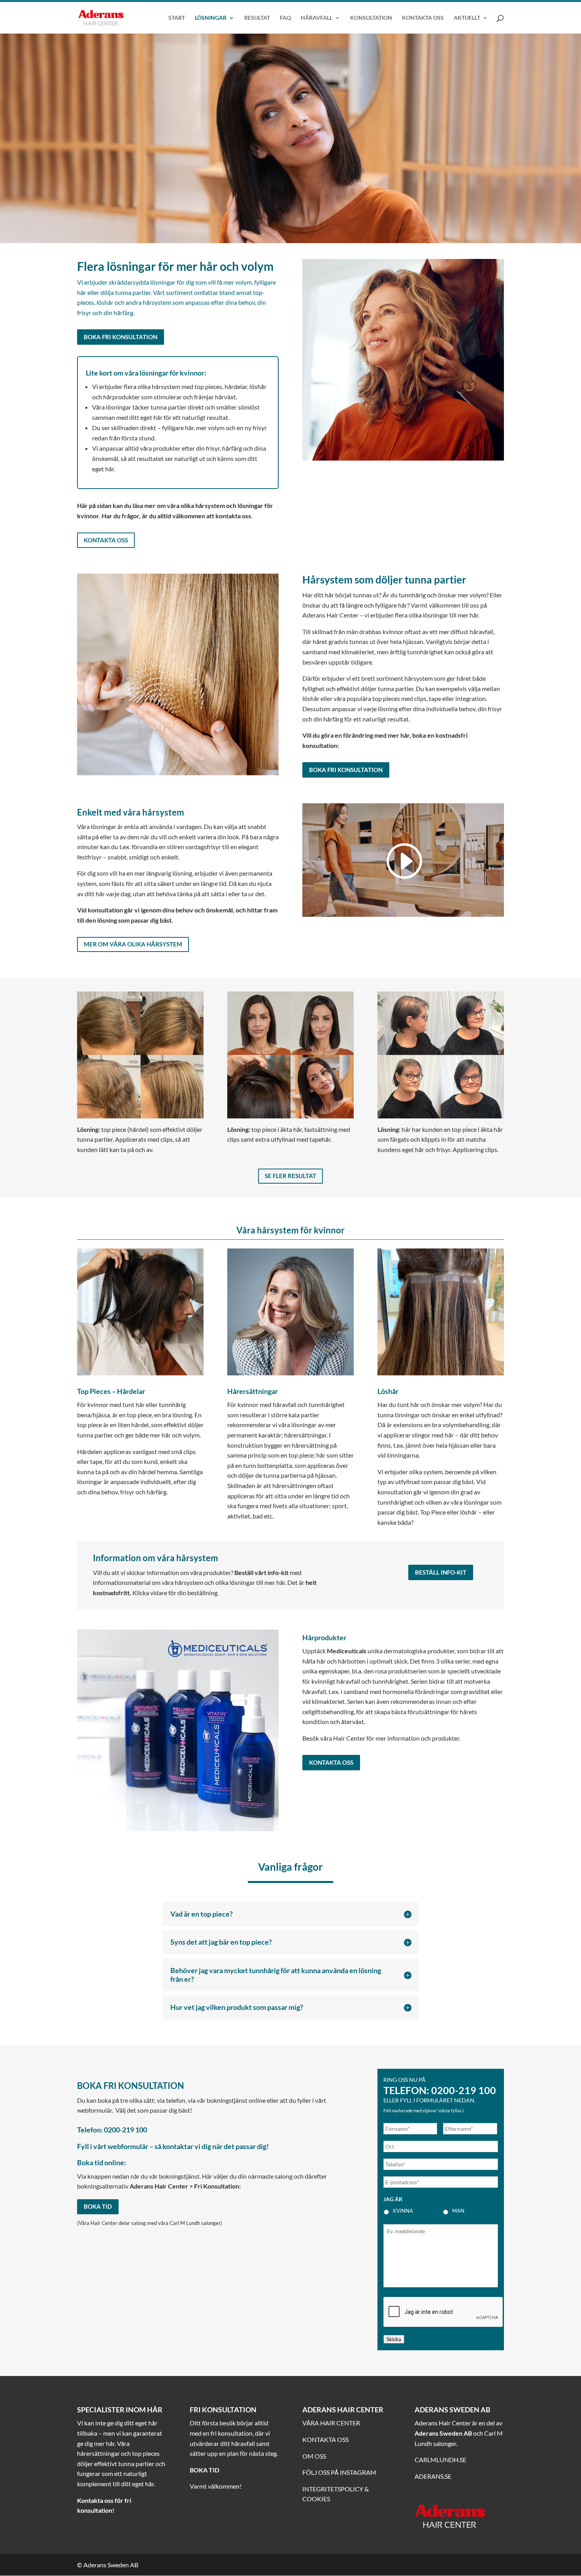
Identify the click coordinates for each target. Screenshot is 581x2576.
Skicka (394, 2339)
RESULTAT (257, 18)
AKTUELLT (467, 18)
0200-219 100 (464, 2090)
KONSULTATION (371, 18)
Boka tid (98, 2206)
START (177, 18)
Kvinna (403, 2211)
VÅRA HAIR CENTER (331, 2423)
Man (458, 2211)
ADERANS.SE (433, 2476)
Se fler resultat (290, 1176)
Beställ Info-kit (441, 1572)
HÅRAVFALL (317, 18)
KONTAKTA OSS (423, 18)
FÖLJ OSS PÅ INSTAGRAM (339, 2472)
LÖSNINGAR (211, 18)
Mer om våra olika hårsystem (133, 944)
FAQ (285, 18)
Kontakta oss (106, 540)
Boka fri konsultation (121, 337)
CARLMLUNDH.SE (440, 2460)
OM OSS (314, 2456)
